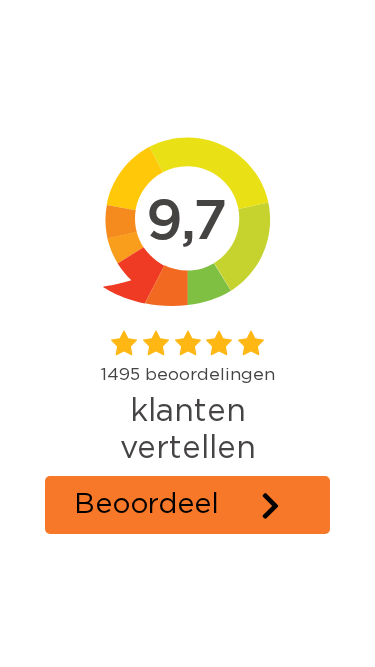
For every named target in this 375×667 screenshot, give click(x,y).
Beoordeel (146, 505)
